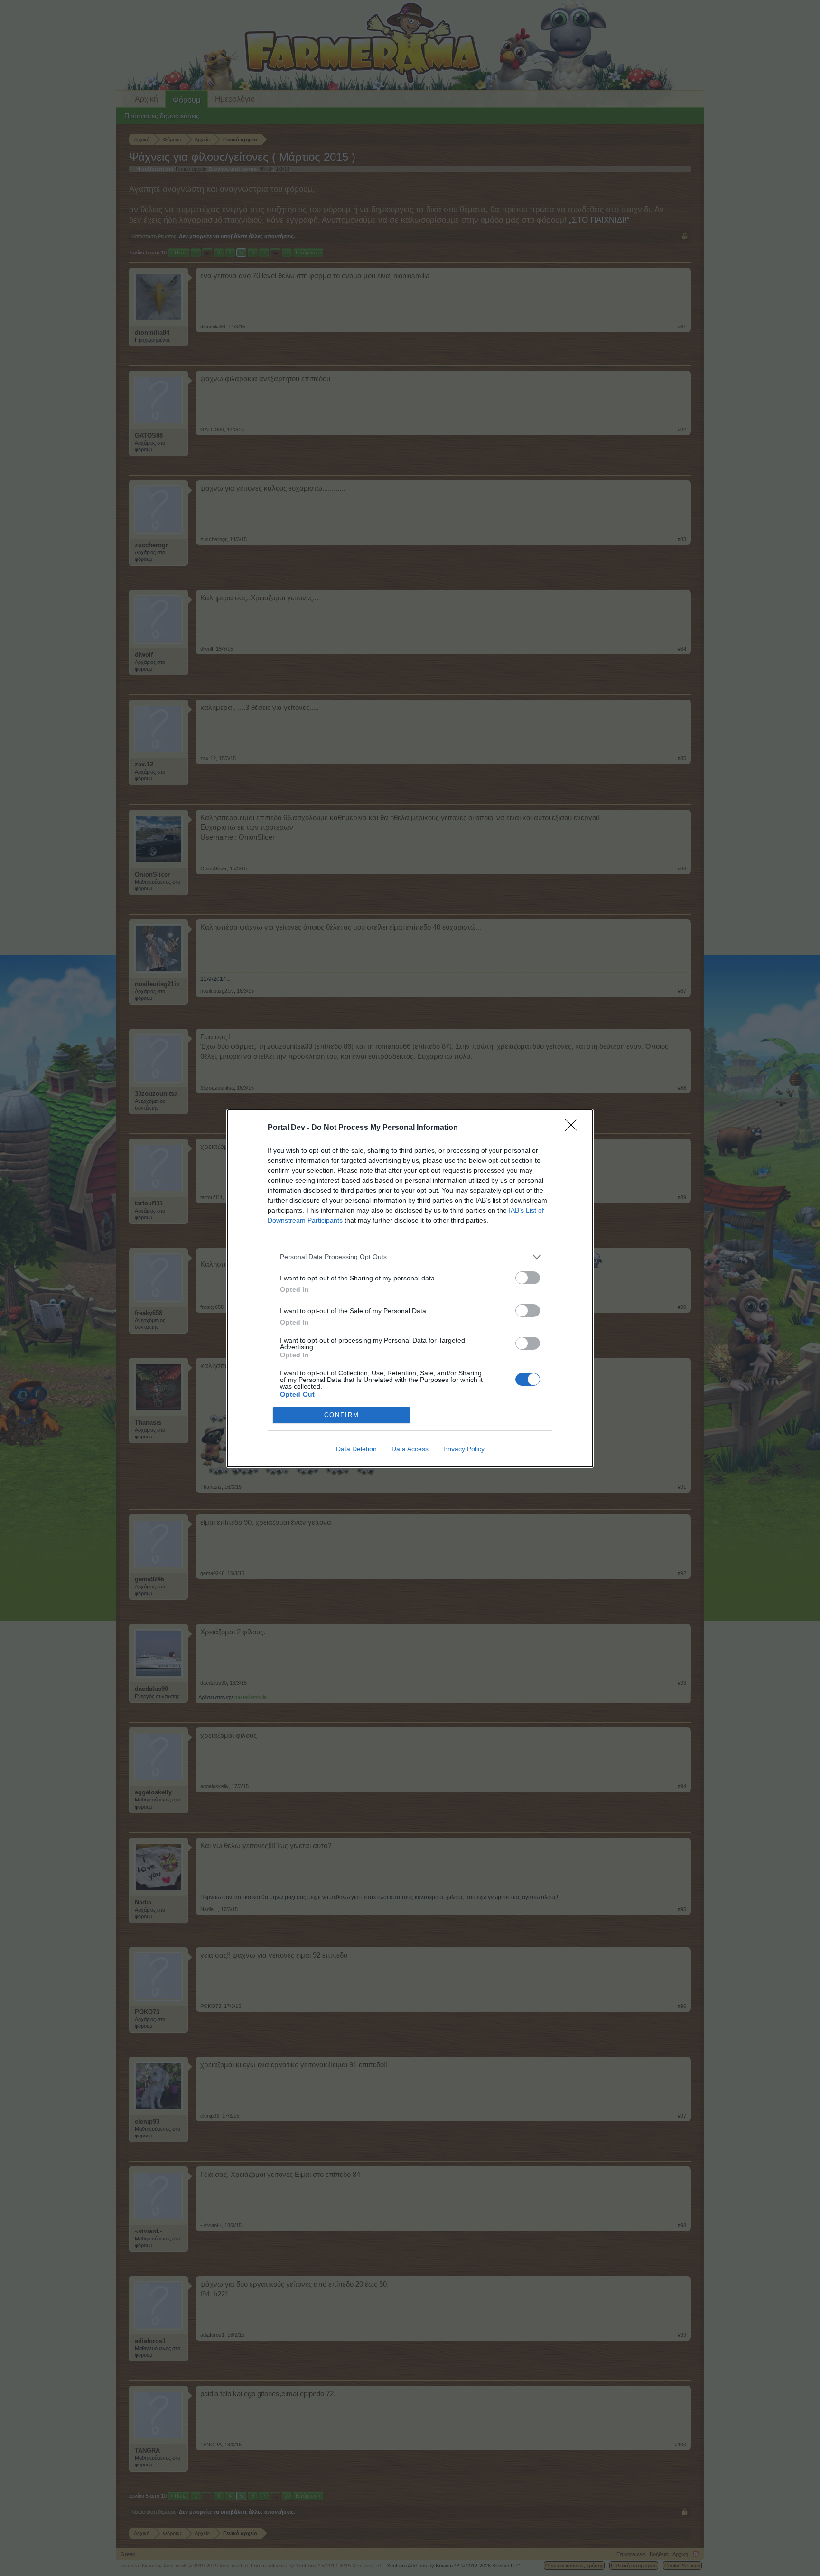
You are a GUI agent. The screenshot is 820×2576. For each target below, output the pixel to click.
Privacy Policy (464, 1449)
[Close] (574, 1128)
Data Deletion (356, 1449)
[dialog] (410, 1288)
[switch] (528, 1278)
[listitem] (410, 1257)
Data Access (410, 1449)
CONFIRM (342, 1415)
